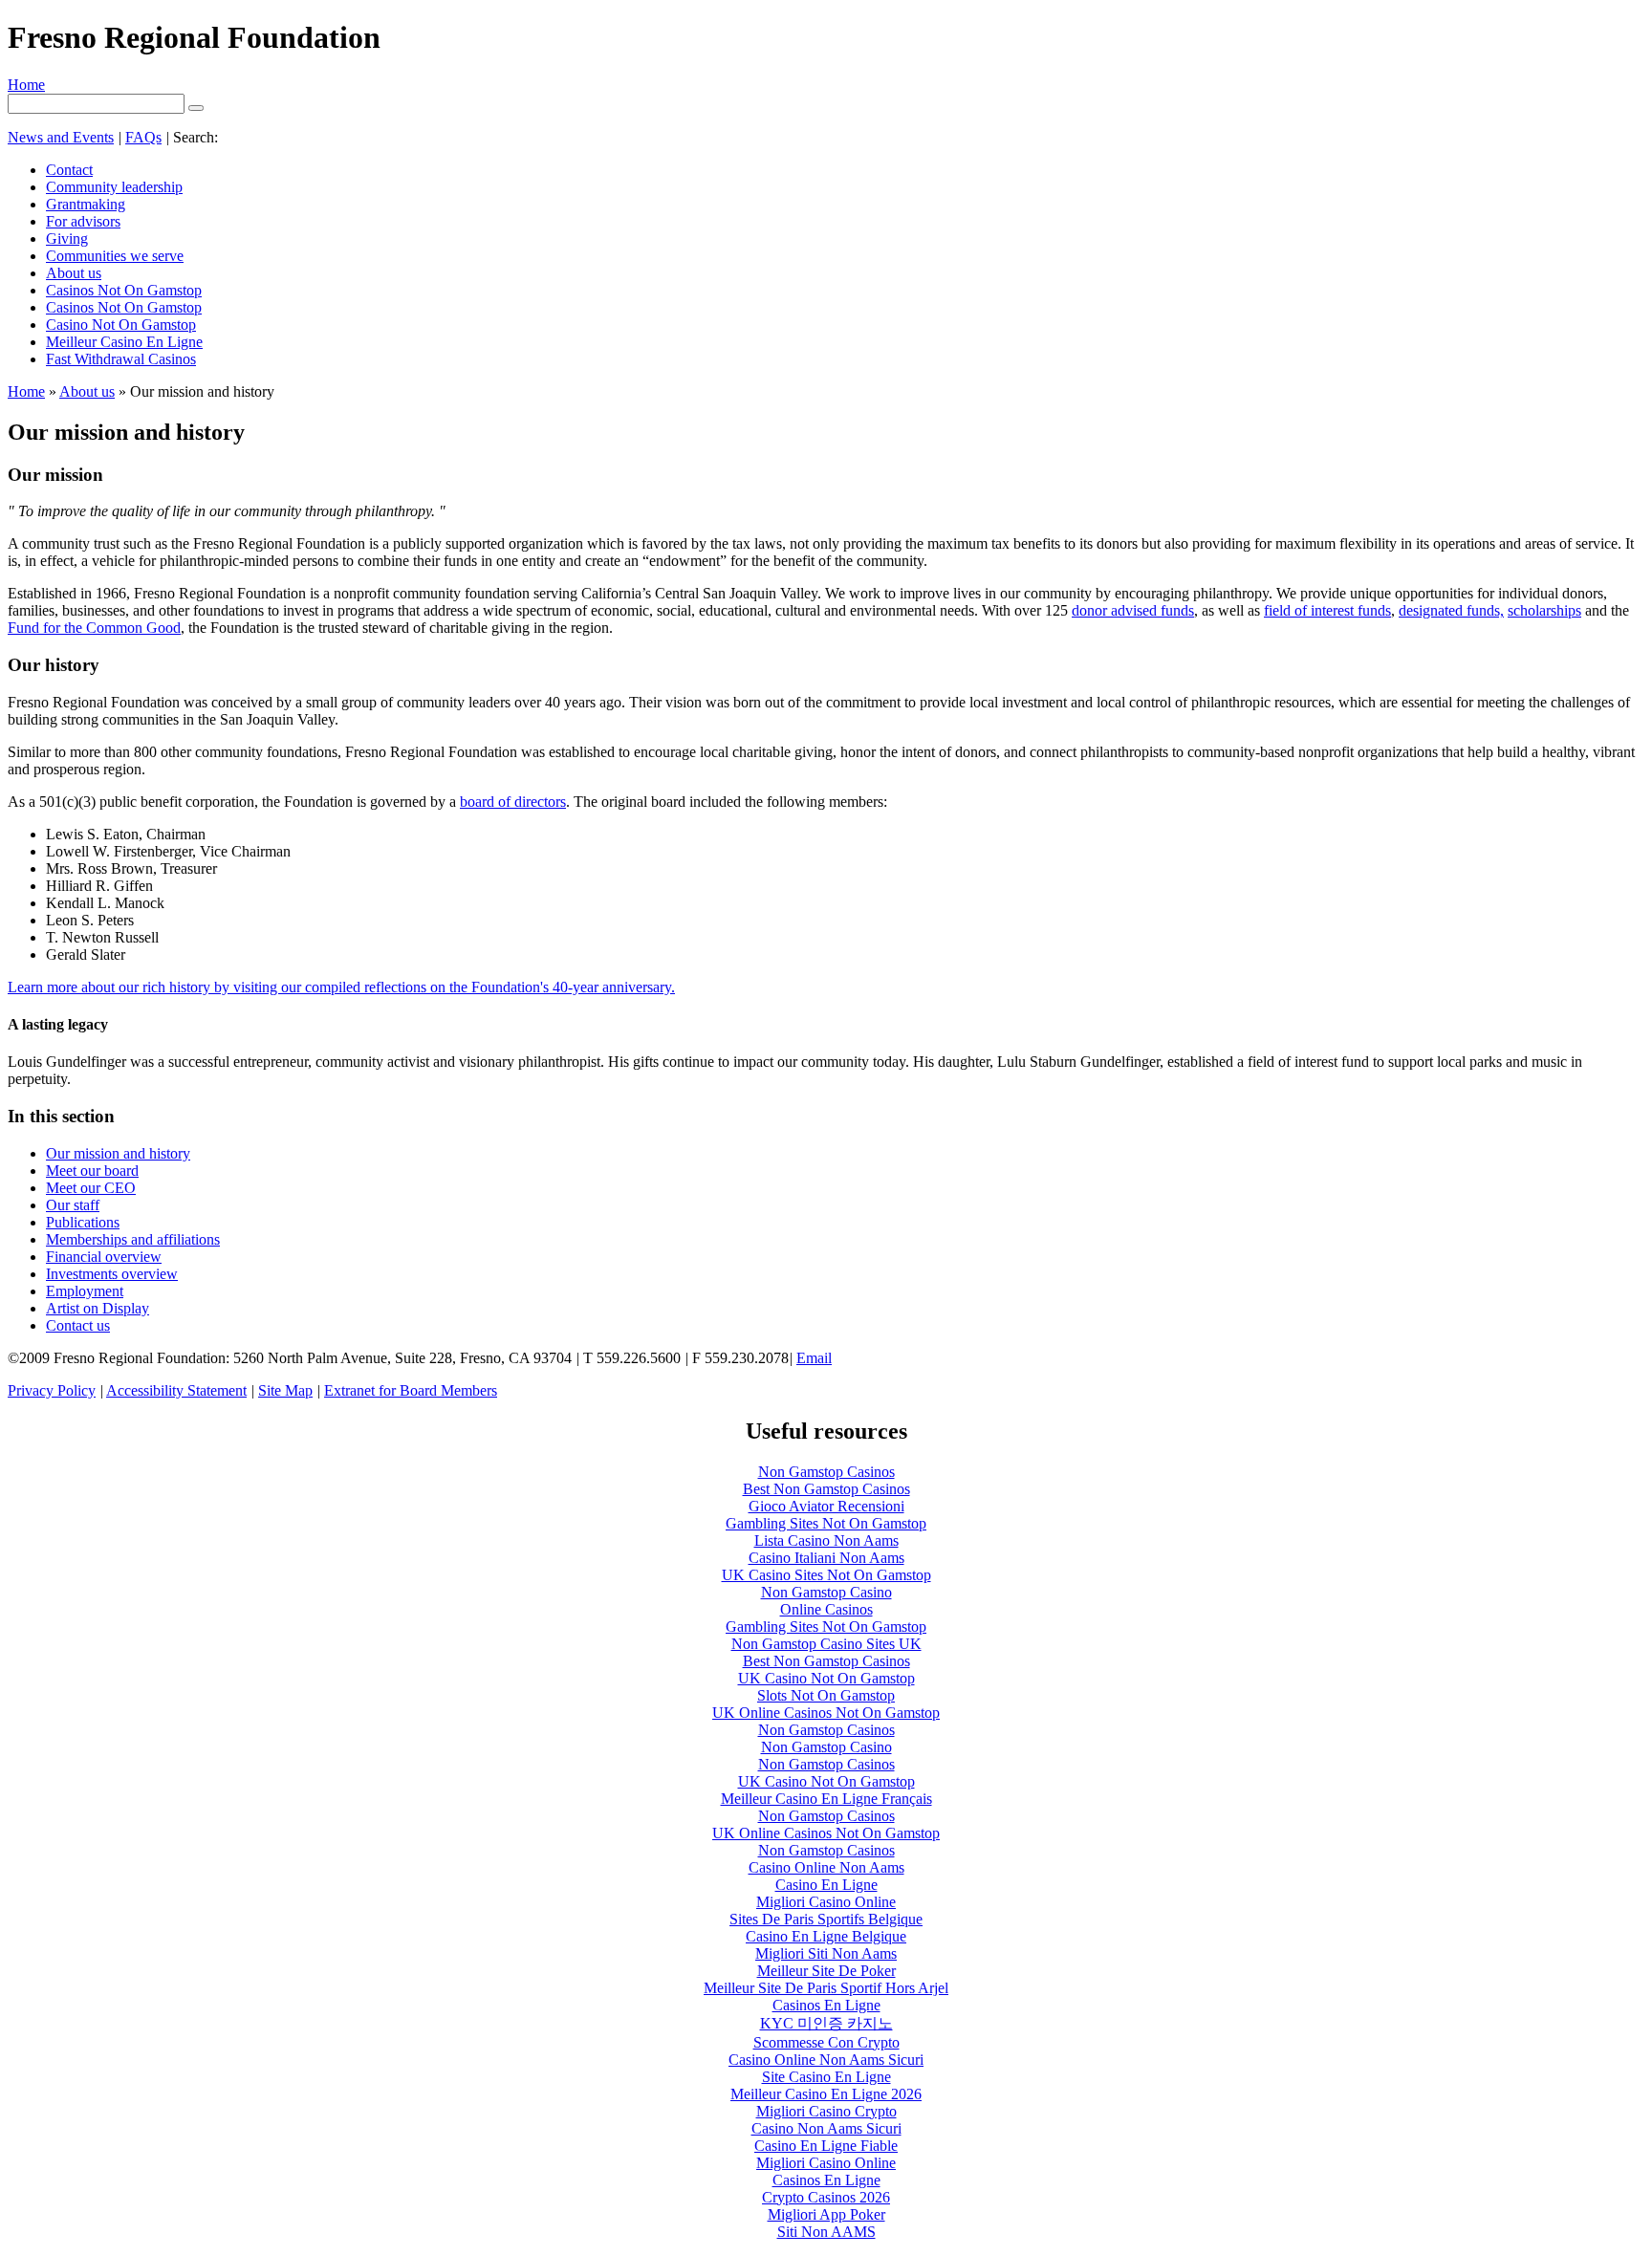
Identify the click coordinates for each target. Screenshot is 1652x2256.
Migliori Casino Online (826, 1902)
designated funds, (1451, 610)
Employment (85, 1291)
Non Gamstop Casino (826, 1592)
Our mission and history (118, 1153)
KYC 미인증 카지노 (826, 2023)
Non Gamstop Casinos (826, 1472)
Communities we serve (115, 256)
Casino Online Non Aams (826, 1867)
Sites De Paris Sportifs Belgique (826, 1919)
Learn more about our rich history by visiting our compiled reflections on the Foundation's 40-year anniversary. (341, 987)
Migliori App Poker (826, 2214)
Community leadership (114, 187)
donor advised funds (1133, 610)
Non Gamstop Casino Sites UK (826, 1644)
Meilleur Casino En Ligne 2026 (826, 2094)
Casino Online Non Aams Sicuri (826, 2060)
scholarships (1544, 610)
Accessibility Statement (176, 1390)
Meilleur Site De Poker (826, 1971)
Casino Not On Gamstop (121, 325)
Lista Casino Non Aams (826, 1540)
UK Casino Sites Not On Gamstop (826, 1575)
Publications (83, 1222)
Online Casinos (826, 1609)
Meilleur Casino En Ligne (124, 342)
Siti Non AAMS (826, 2232)
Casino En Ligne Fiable (826, 2146)
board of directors (513, 802)
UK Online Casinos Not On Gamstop (826, 1713)
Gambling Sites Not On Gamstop (826, 1523)
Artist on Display (98, 1308)
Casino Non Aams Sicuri (826, 2128)
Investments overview (112, 1274)
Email (814, 1358)
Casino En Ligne (826, 1885)
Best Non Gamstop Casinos (826, 1489)
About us (74, 273)
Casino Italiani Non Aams (826, 1558)
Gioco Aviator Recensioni (826, 1506)
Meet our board (92, 1171)
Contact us (78, 1325)
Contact (69, 170)
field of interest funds (1327, 610)
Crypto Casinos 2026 (826, 2197)
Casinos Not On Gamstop (124, 290)
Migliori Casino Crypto (826, 2111)
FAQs (143, 137)
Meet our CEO (91, 1188)
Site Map (285, 1390)
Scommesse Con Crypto (826, 2042)
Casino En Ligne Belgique (826, 1936)
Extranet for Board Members (411, 1390)
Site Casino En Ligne (826, 2077)
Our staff (73, 1205)
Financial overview (104, 1257)
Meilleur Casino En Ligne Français (826, 1799)
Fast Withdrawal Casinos (121, 359)
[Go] (196, 108)
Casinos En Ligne (826, 2005)
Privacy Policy (52, 1390)
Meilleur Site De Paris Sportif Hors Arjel (826, 1988)
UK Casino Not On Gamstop (826, 1678)
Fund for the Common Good (94, 628)
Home (26, 85)
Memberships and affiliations (133, 1239)
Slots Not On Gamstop (826, 1695)
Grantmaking (86, 204)
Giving (67, 239)
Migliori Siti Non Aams (826, 1953)
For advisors (83, 221)
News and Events (61, 137)
